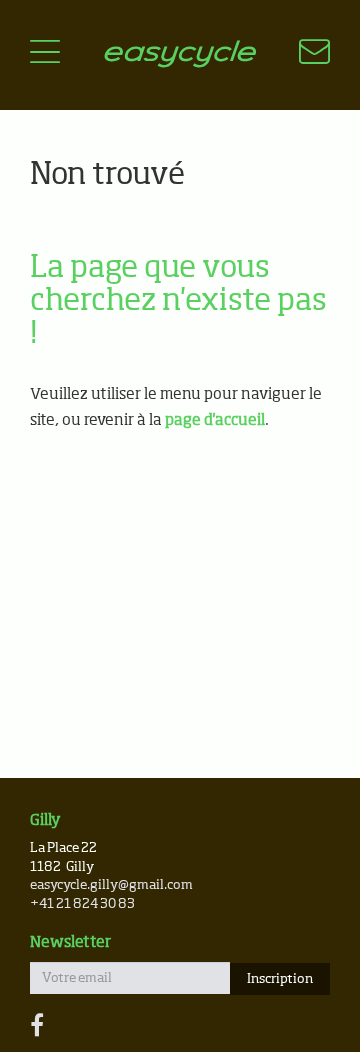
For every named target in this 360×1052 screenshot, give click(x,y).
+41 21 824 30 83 (82, 904)
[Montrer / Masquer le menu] (45, 55)
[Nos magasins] (302, 55)
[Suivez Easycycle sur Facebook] (37, 1027)
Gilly (45, 820)
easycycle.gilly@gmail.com (111, 885)
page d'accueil (215, 420)
